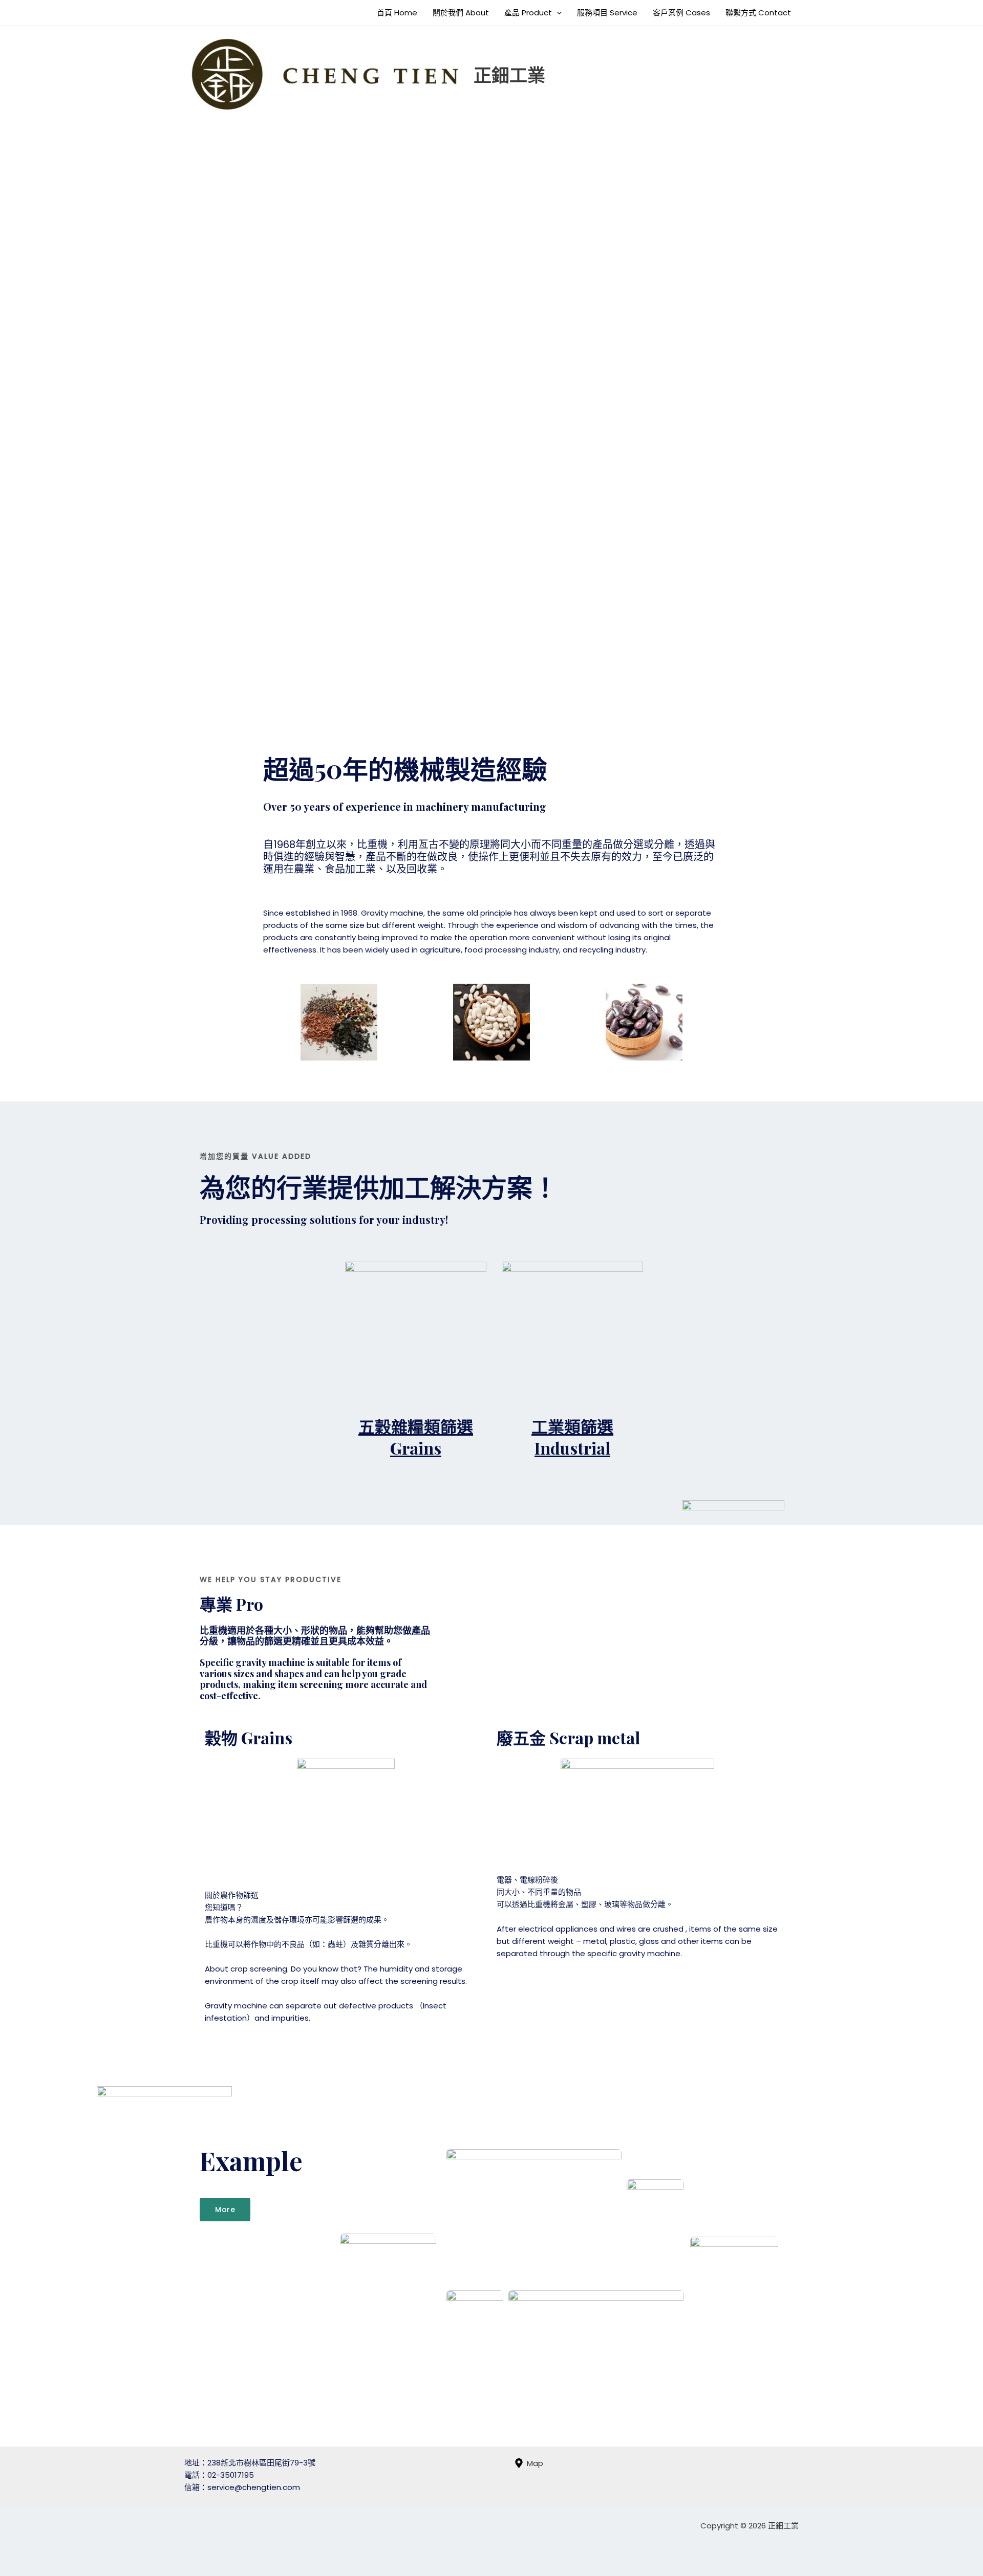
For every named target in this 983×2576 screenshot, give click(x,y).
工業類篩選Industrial (572, 1437)
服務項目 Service (607, 13)
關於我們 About (461, 13)
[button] (557, 13)
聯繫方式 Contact (758, 13)
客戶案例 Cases (681, 13)
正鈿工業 (509, 74)
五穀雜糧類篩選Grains (416, 1437)
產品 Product (528, 13)
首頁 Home (397, 13)
